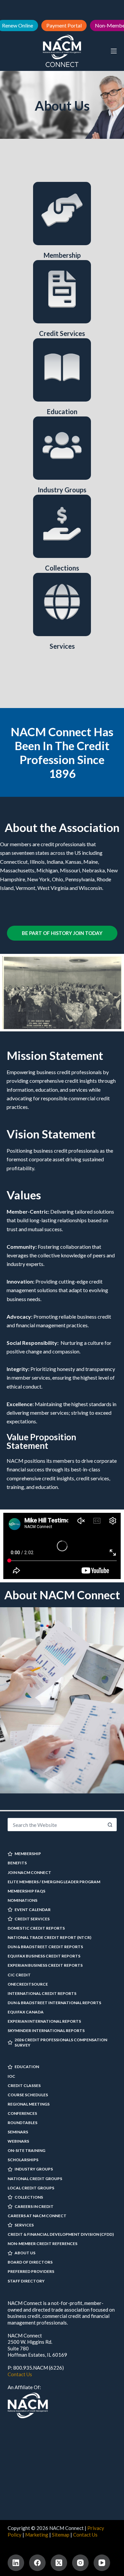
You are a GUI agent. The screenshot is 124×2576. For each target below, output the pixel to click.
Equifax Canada (26, 2012)
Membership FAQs (26, 1891)
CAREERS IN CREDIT (34, 2206)
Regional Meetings (29, 2104)
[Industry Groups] (62, 448)
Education (62, 411)
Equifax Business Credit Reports (44, 1956)
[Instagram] (80, 2563)
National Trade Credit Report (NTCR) (49, 1937)
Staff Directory (26, 2281)
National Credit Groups (35, 2179)
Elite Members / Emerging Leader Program (54, 1882)
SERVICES (24, 2225)
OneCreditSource (28, 1984)
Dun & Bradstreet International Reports (54, 2003)
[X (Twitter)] (59, 2563)
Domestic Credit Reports (36, 1928)
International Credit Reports (42, 1993)
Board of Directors (30, 2262)
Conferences (22, 2113)
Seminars (18, 2132)
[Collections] (62, 526)
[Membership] (62, 214)
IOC (11, 2076)
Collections (62, 568)
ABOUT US (25, 2253)
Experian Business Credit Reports (45, 1965)
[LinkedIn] (16, 2563)
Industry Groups (62, 490)
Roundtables (22, 2123)
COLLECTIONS (29, 2197)
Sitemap (61, 2535)
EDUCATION (27, 2067)
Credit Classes (24, 2085)
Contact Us (20, 2374)
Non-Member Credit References (42, 2244)
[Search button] (110, 1825)
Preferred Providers (31, 2271)
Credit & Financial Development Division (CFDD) (61, 2234)
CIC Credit (19, 1975)
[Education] (62, 370)
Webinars (18, 2141)
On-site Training (26, 2150)
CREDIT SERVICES (32, 1919)
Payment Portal (64, 25)
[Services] (62, 604)
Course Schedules (28, 2095)
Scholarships (23, 2160)
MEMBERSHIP (28, 1854)
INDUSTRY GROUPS (34, 2169)
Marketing (37, 2535)
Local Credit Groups (31, 2188)
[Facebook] (37, 2563)
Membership (62, 255)
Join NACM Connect (29, 1872)
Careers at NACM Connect (37, 2216)
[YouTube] (102, 2563)
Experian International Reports (44, 2021)
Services (62, 646)
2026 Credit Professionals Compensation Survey (61, 2042)
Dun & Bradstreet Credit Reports (45, 1947)
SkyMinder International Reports (46, 2030)
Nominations (22, 1900)
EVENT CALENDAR (33, 1910)
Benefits (17, 1863)
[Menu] (114, 51)
